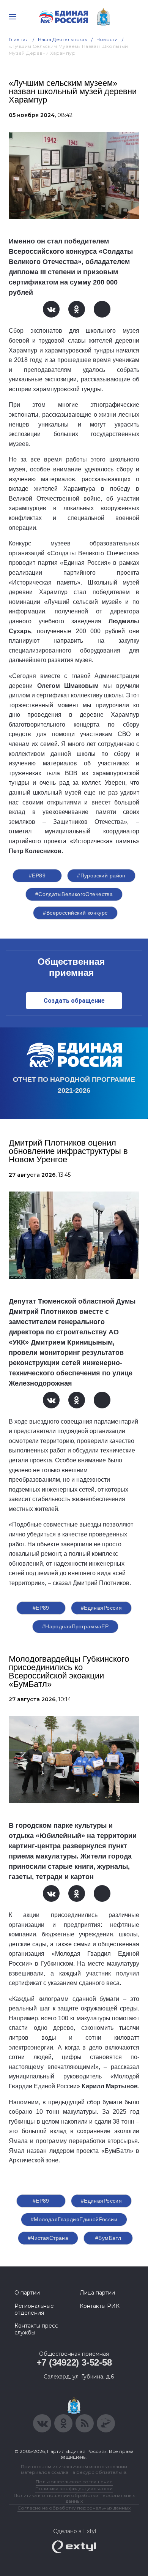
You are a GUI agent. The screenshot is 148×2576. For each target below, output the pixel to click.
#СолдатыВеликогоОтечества (74, 894)
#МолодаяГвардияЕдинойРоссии (74, 2219)
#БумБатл (108, 2238)
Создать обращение (74, 1001)
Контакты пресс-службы (37, 2329)
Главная (19, 39)
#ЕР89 (37, 876)
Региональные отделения (34, 2309)
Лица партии (97, 2293)
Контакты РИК (100, 2306)
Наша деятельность (63, 39)
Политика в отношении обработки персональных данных (74, 2498)
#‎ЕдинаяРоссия (101, 2201)
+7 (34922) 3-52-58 (74, 2362)
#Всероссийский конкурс (75, 913)
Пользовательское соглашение (74, 2482)
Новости (107, 39)
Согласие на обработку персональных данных (74, 2508)
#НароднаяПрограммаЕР (75, 1626)
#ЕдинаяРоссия (101, 1608)
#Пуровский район (101, 876)
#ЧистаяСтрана (48, 2238)
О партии (27, 2293)
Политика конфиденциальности (74, 2488)
